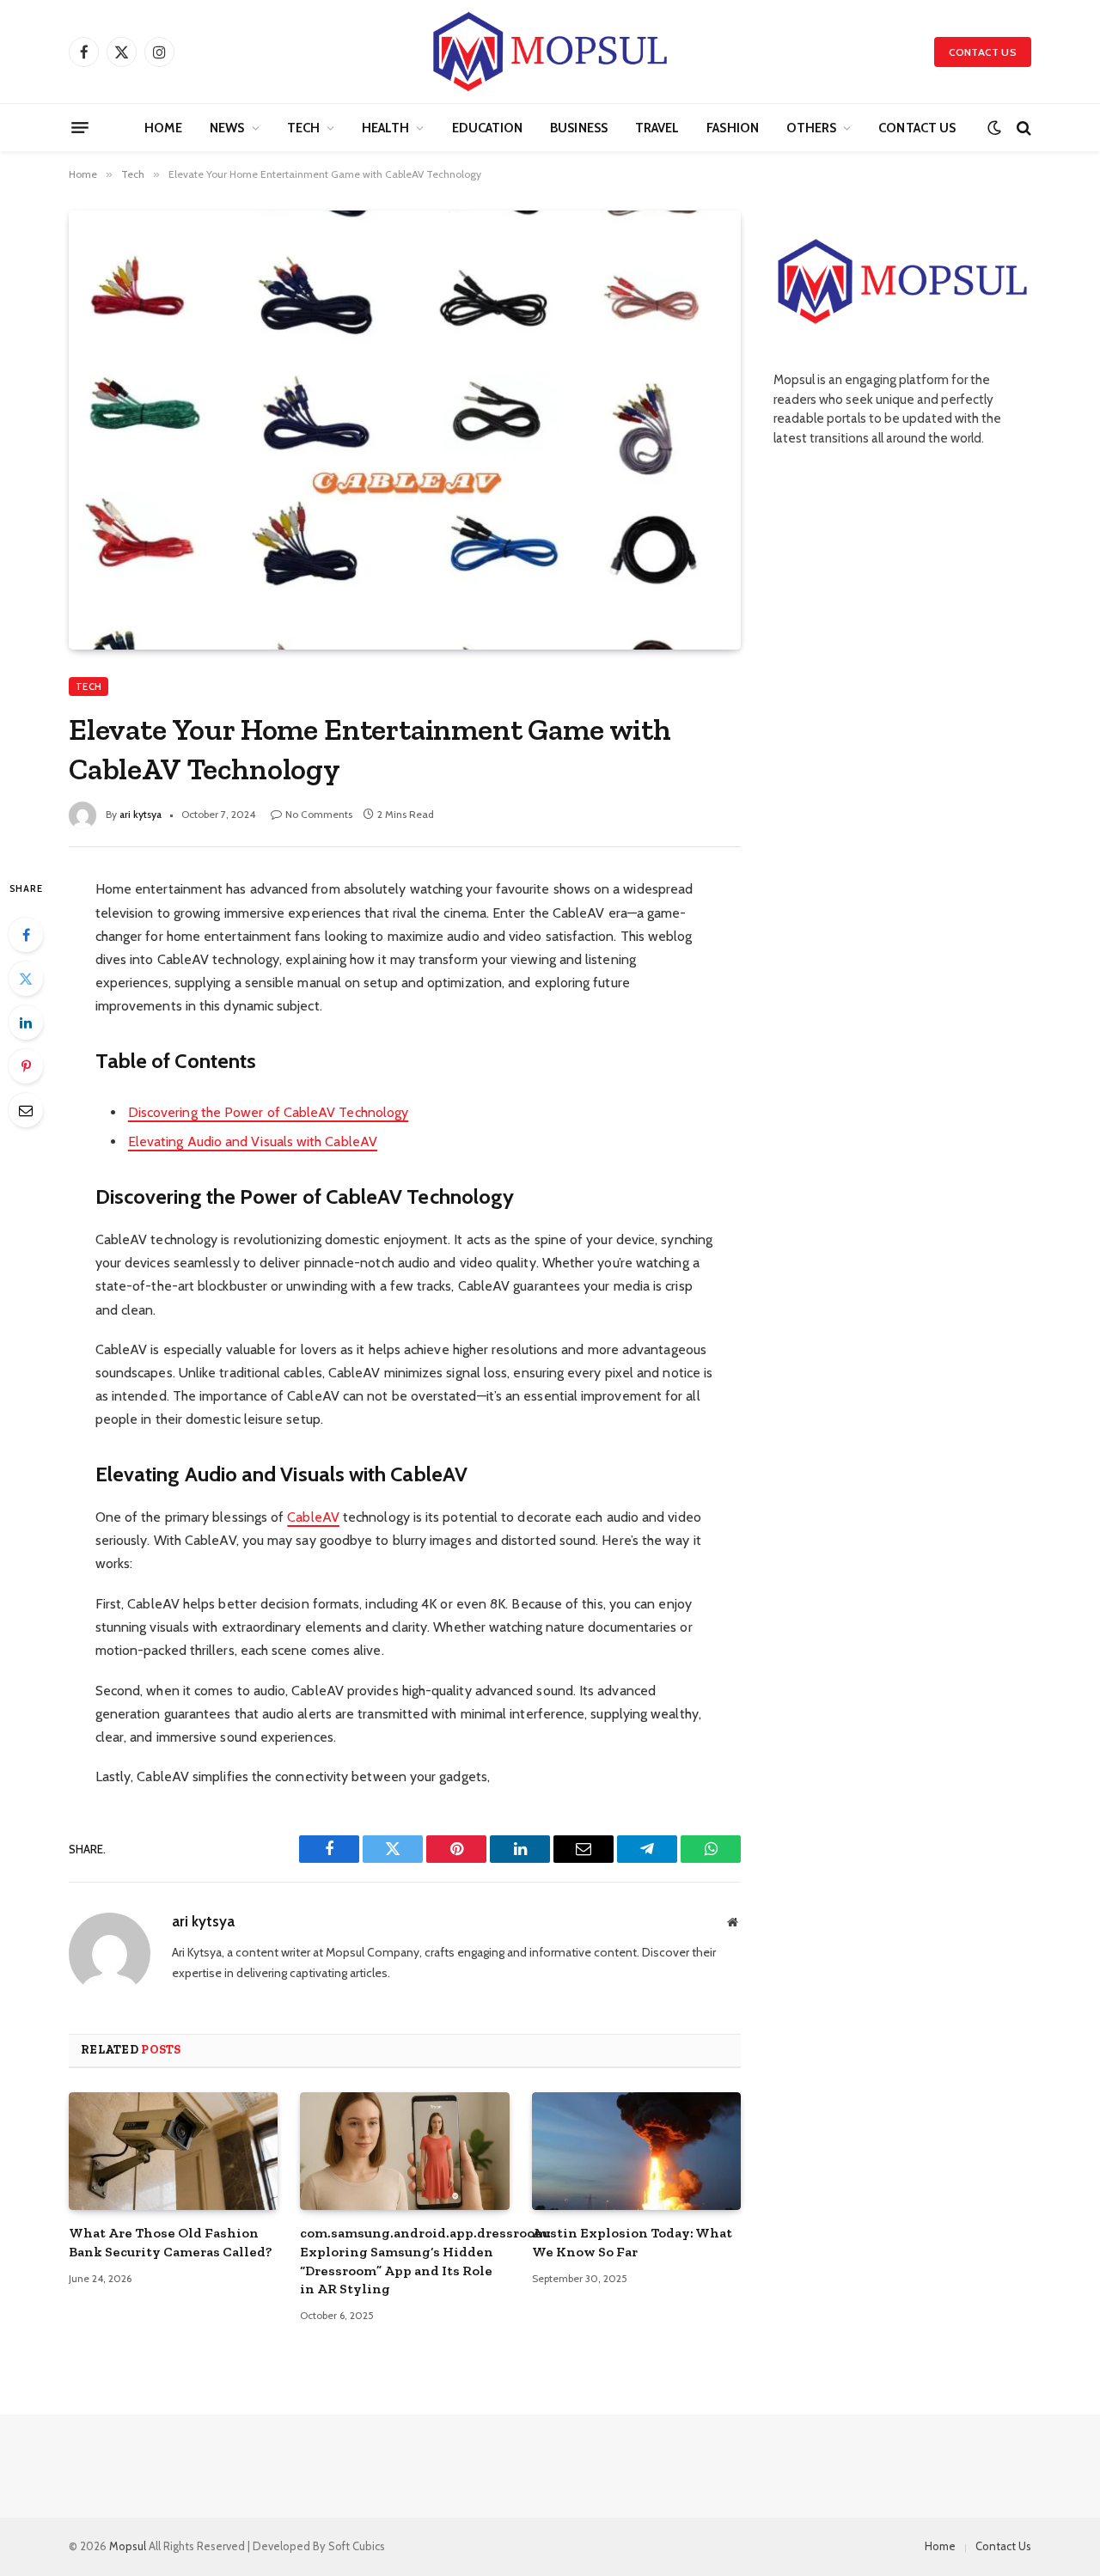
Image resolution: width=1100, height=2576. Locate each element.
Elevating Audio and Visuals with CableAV (253, 1141)
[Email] (26, 1110)
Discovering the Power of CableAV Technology (268, 1112)
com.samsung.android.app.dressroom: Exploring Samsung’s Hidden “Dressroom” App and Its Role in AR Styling (404, 2261)
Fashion (733, 128)
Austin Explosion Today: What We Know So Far (632, 2242)
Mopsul (129, 2546)
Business (579, 128)
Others (811, 128)
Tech (303, 128)
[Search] (1022, 128)
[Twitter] (26, 979)
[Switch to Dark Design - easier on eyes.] (994, 128)
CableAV (313, 1517)
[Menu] (80, 128)
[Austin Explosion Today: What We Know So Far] (636, 2151)
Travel (657, 128)
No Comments (319, 814)
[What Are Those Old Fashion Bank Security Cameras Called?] (173, 2151)
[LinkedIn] (26, 1022)
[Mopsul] (550, 52)
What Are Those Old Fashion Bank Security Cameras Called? (171, 2242)
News (227, 128)
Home (163, 128)
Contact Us (983, 52)
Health (385, 128)
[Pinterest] (26, 1066)
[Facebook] (26, 935)
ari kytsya (141, 814)
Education (488, 128)
